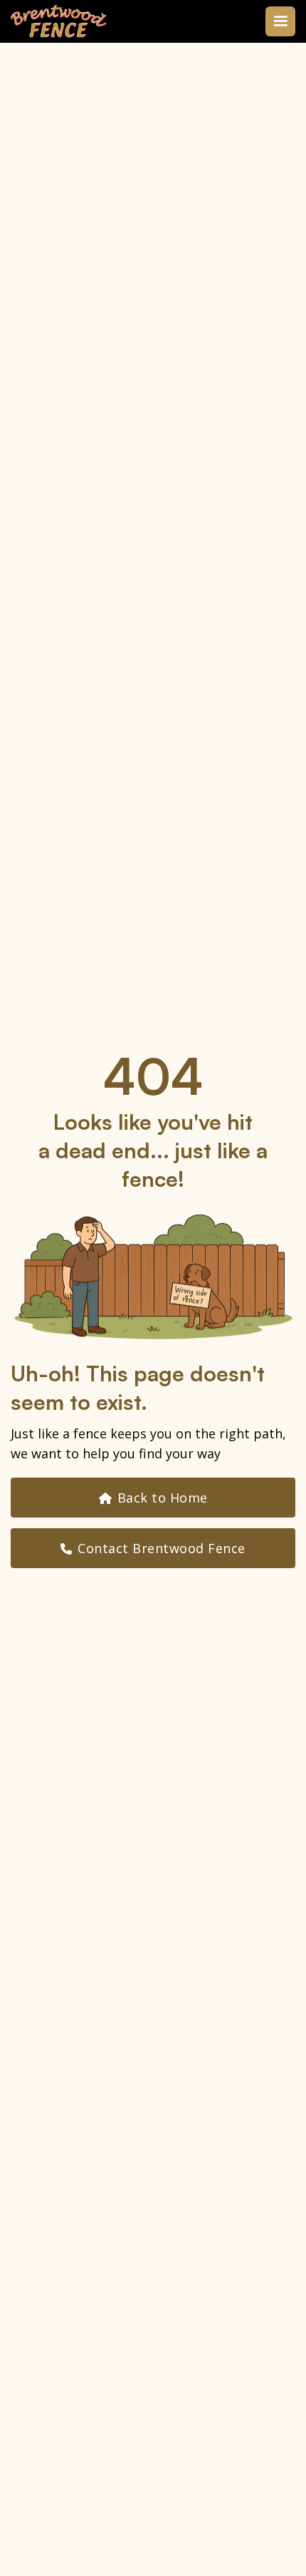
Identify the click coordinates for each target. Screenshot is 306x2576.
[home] (59, 21)
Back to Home (153, 1498)
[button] (280, 21)
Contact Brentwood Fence (153, 1548)
